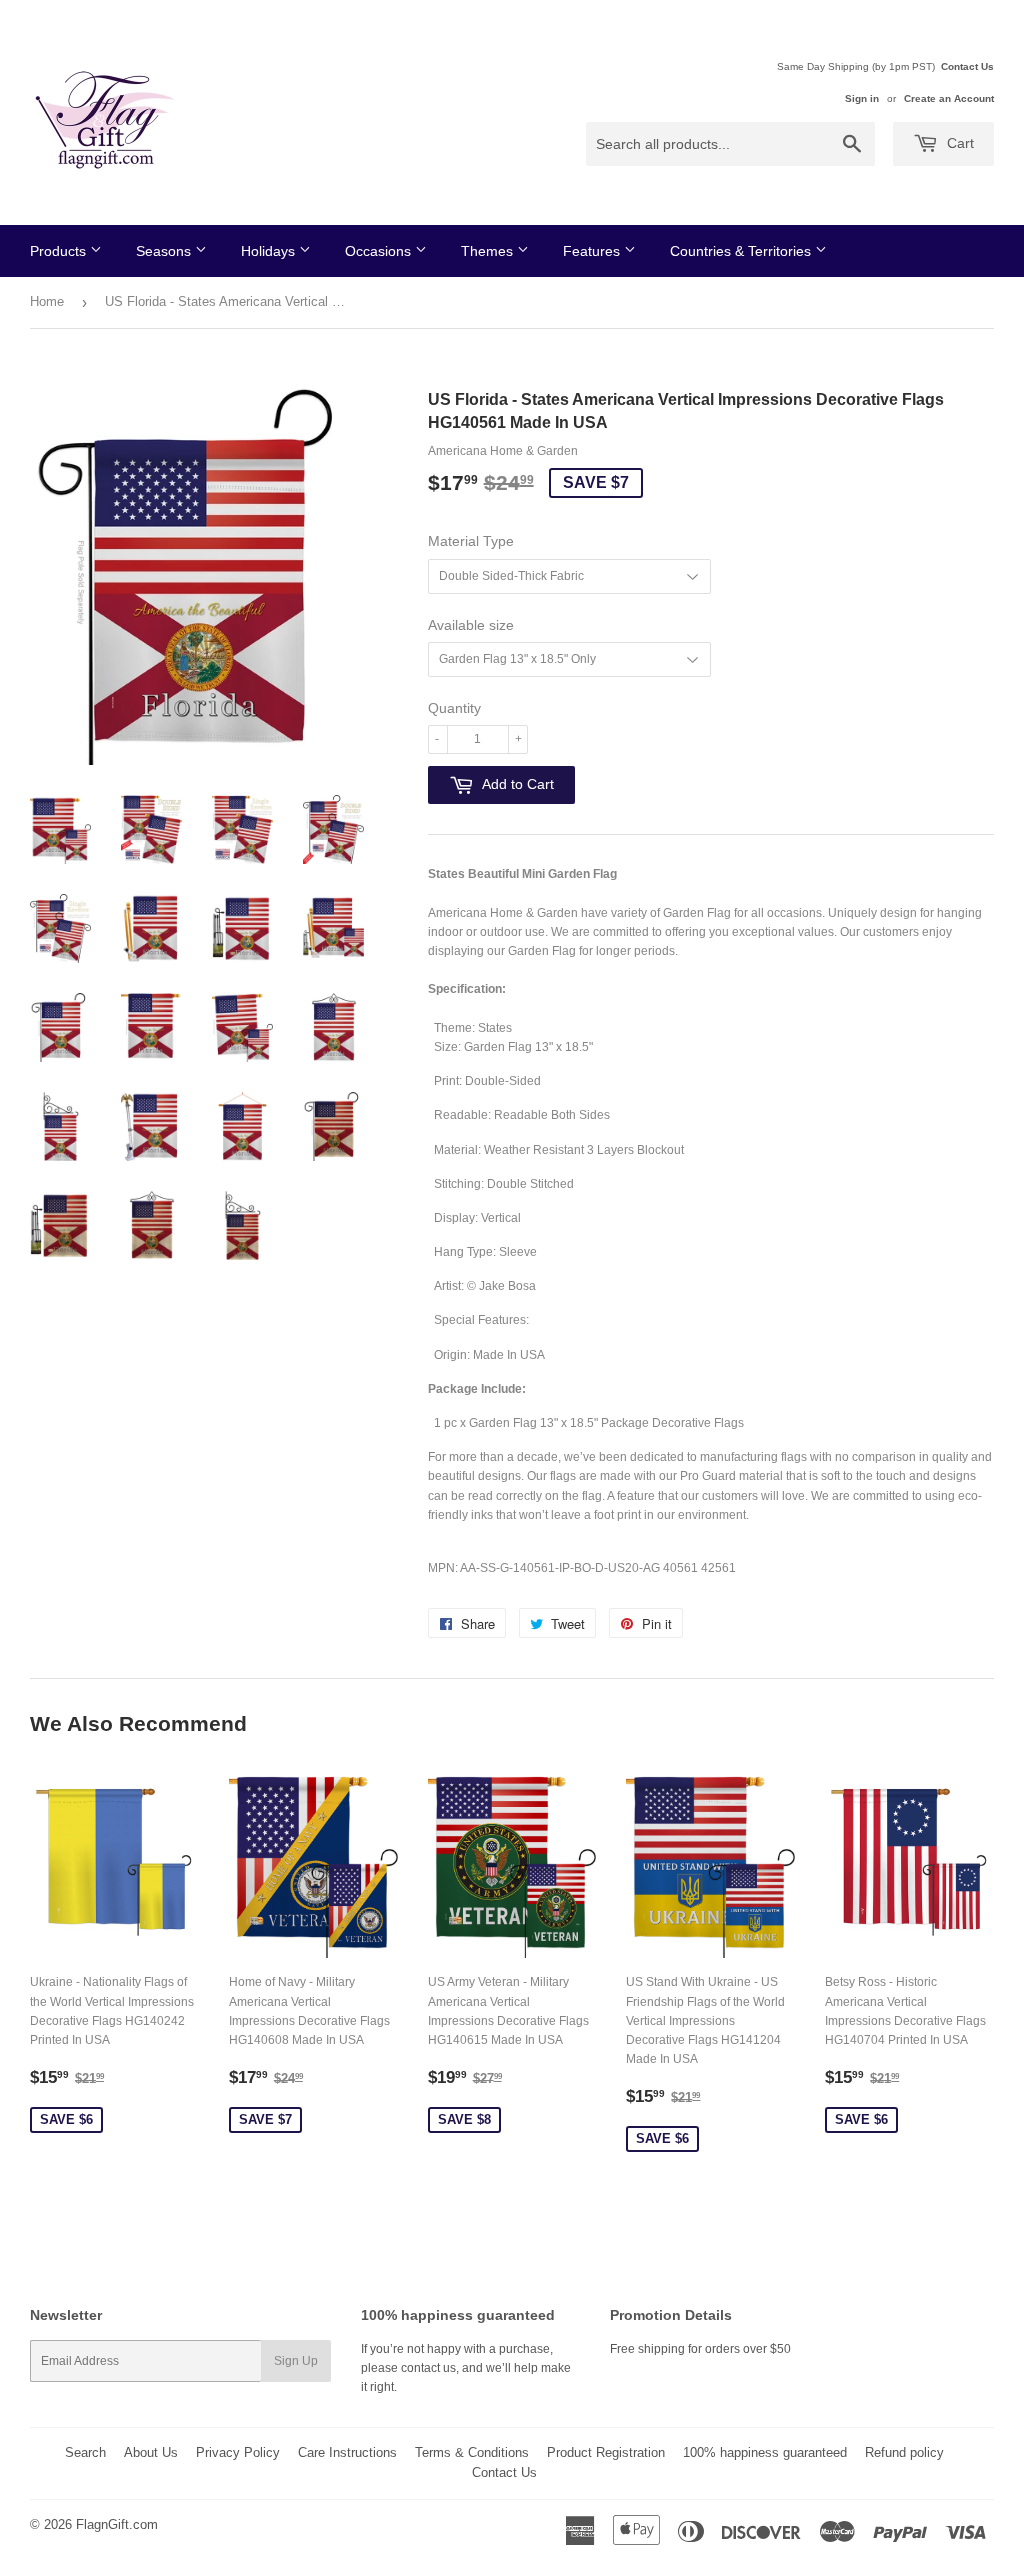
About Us (151, 2452)
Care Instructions (347, 2452)
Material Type (471, 541)
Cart (958, 143)
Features (593, 251)
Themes (489, 251)
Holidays (270, 251)
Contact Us (967, 66)
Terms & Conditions (472, 2452)
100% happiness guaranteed (765, 2452)
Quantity (454, 708)
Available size (471, 625)
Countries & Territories (742, 251)
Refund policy (904, 2452)
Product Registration (606, 2452)
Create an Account (949, 98)
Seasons (165, 251)
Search (85, 2452)
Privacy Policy (238, 2452)
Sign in (862, 98)
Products (60, 251)
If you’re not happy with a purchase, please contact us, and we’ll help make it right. (466, 2368)
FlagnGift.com (117, 2524)
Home (47, 301)
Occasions (380, 251)
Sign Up (296, 2361)
